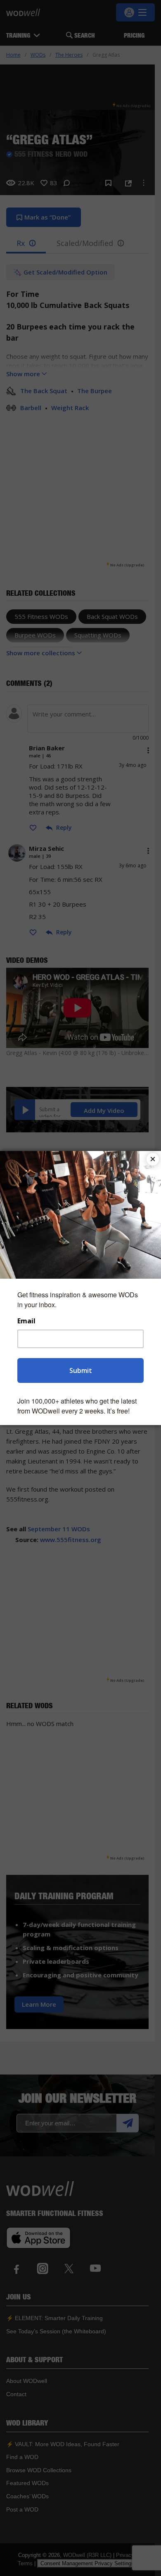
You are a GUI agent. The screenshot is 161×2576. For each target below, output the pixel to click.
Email (26, 1321)
